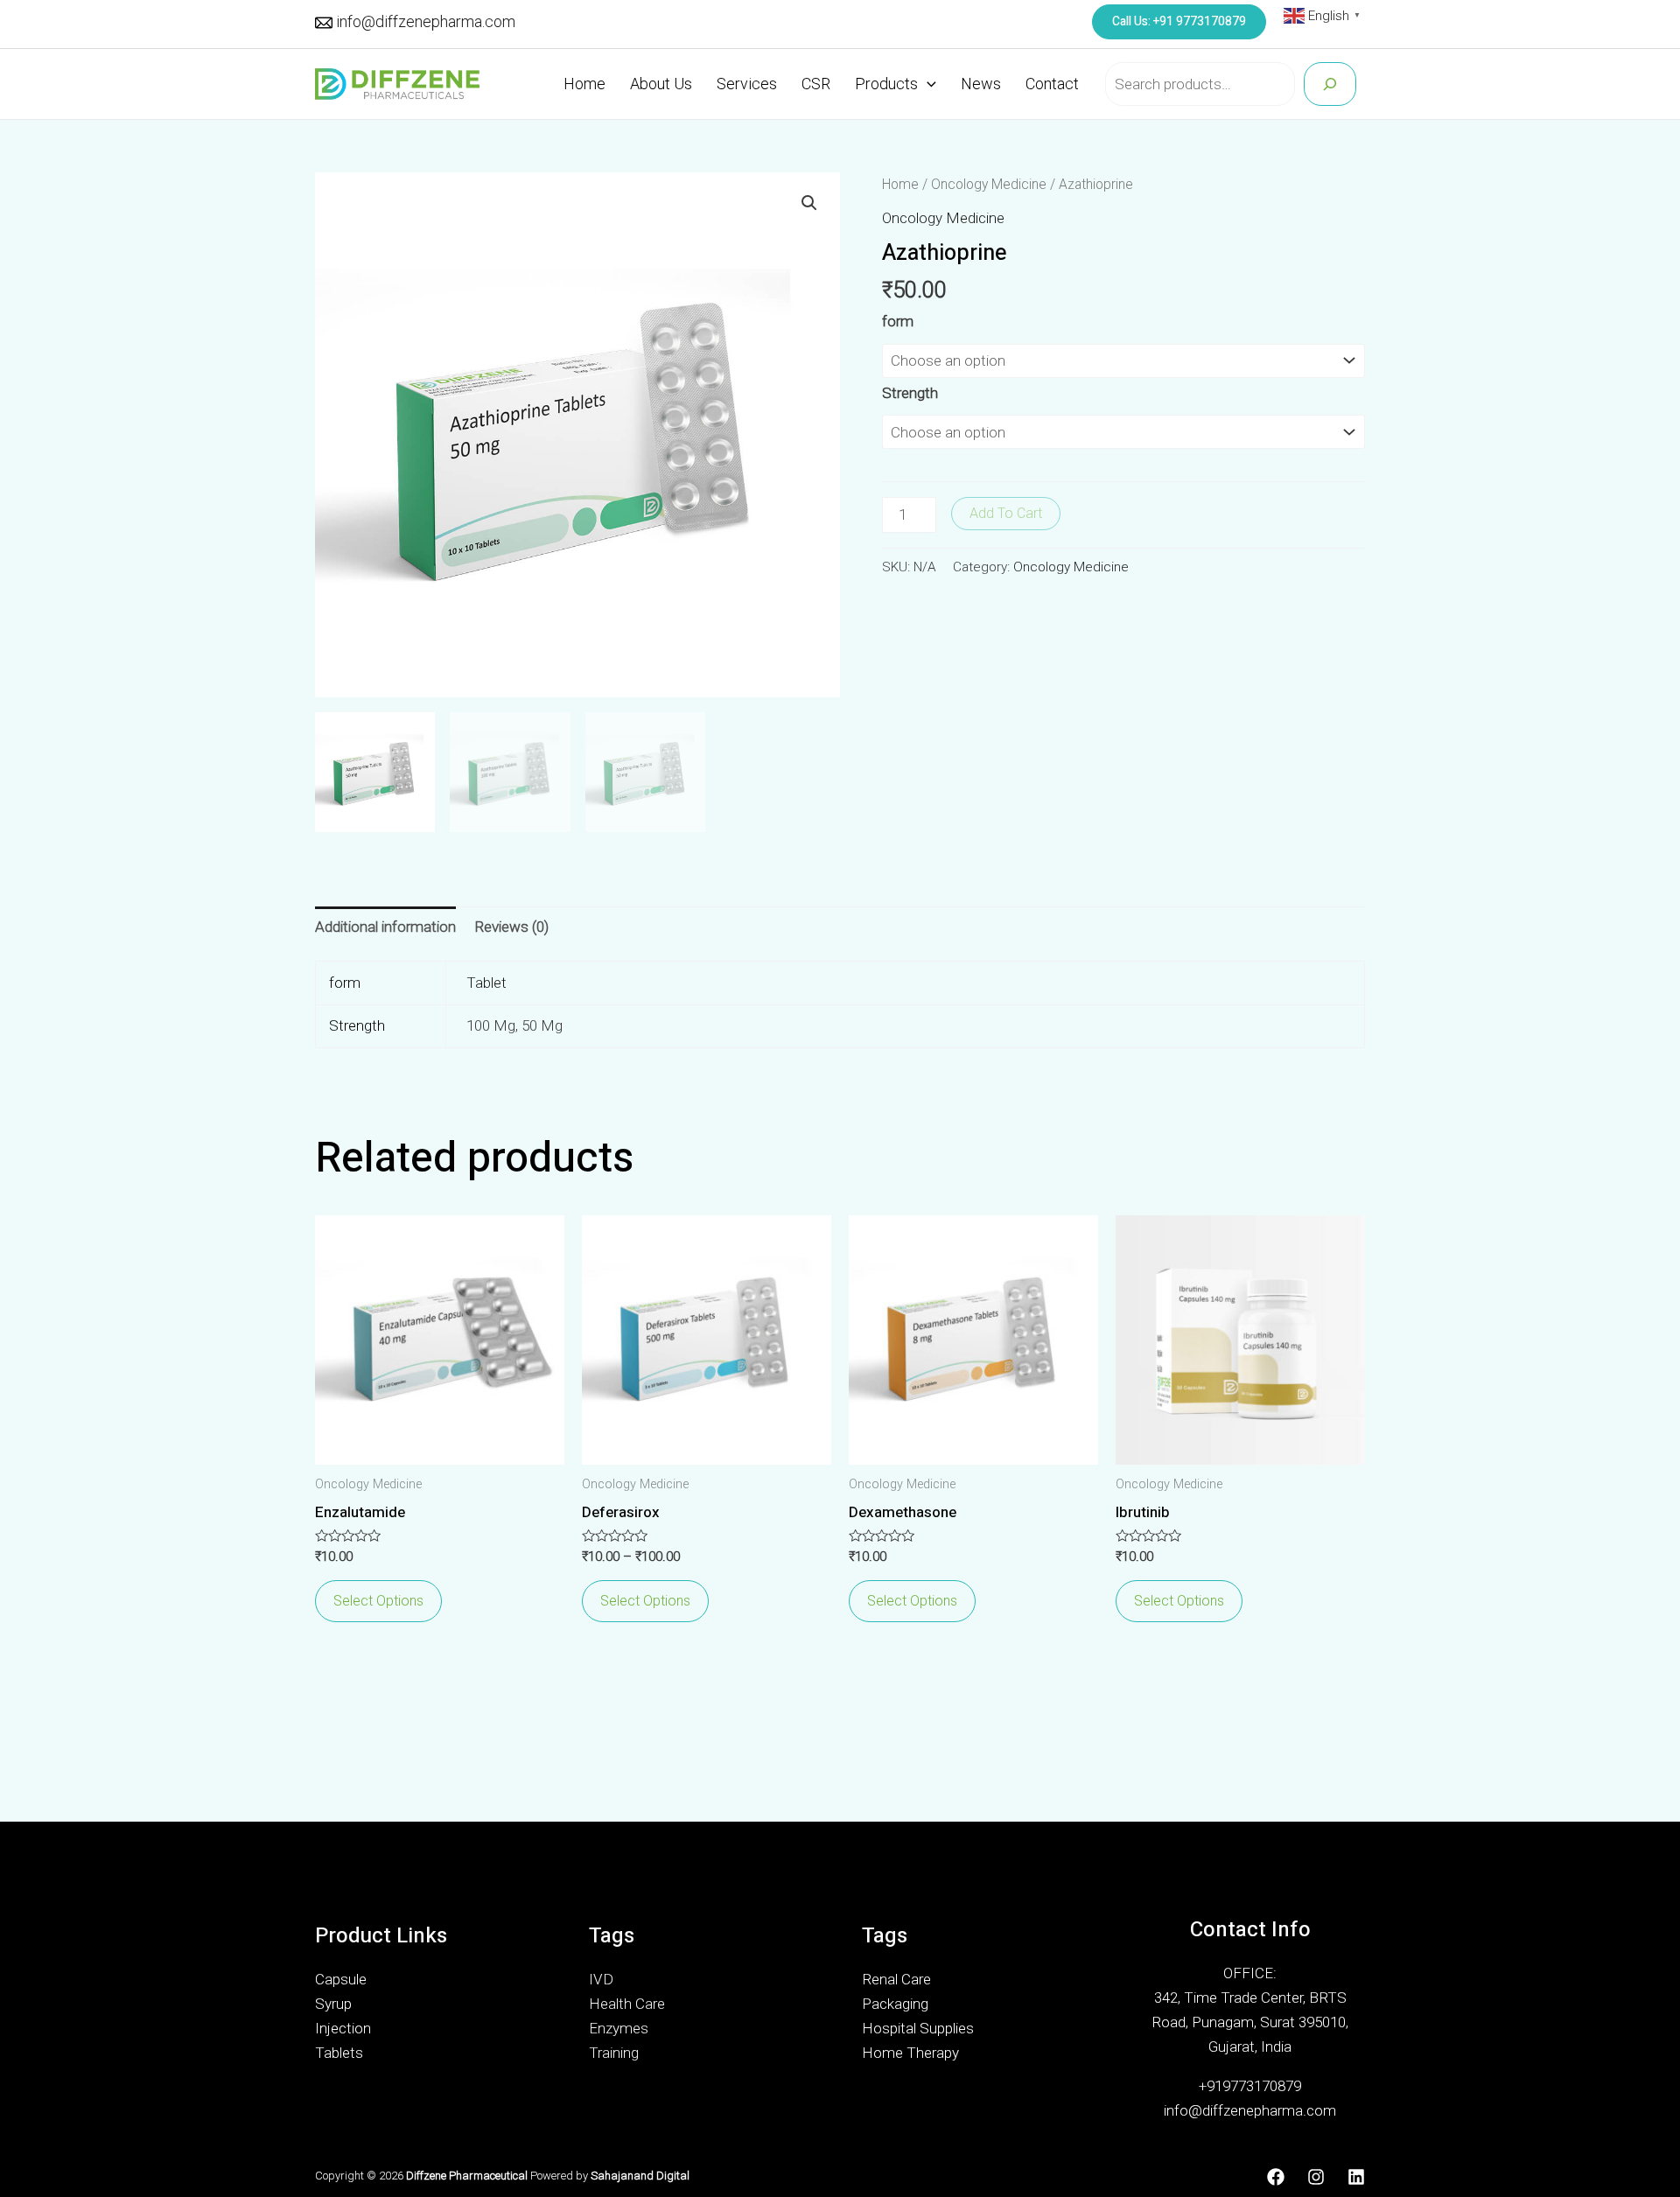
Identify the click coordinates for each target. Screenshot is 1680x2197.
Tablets (339, 2053)
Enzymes (619, 2028)
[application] (927, 84)
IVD (601, 1979)
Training (614, 2053)
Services (747, 84)
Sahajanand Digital (640, 2176)
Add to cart (1006, 513)
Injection (343, 2028)
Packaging (895, 2004)
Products (886, 84)
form (898, 321)
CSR (816, 84)
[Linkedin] (1356, 2177)
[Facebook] (1276, 2177)
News (981, 84)
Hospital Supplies (918, 2028)
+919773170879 (1250, 2086)
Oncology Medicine (989, 184)
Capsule (341, 1979)
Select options (378, 1601)
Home (584, 84)
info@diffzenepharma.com (426, 21)
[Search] (1330, 84)
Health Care (627, 2004)
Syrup (333, 2004)
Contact (1052, 84)
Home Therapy (910, 2053)
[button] (809, 203)
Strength (910, 393)
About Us (661, 84)
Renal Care (896, 1979)
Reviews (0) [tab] (511, 927)
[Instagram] (1316, 2177)
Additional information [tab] (385, 927)
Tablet (486, 983)
